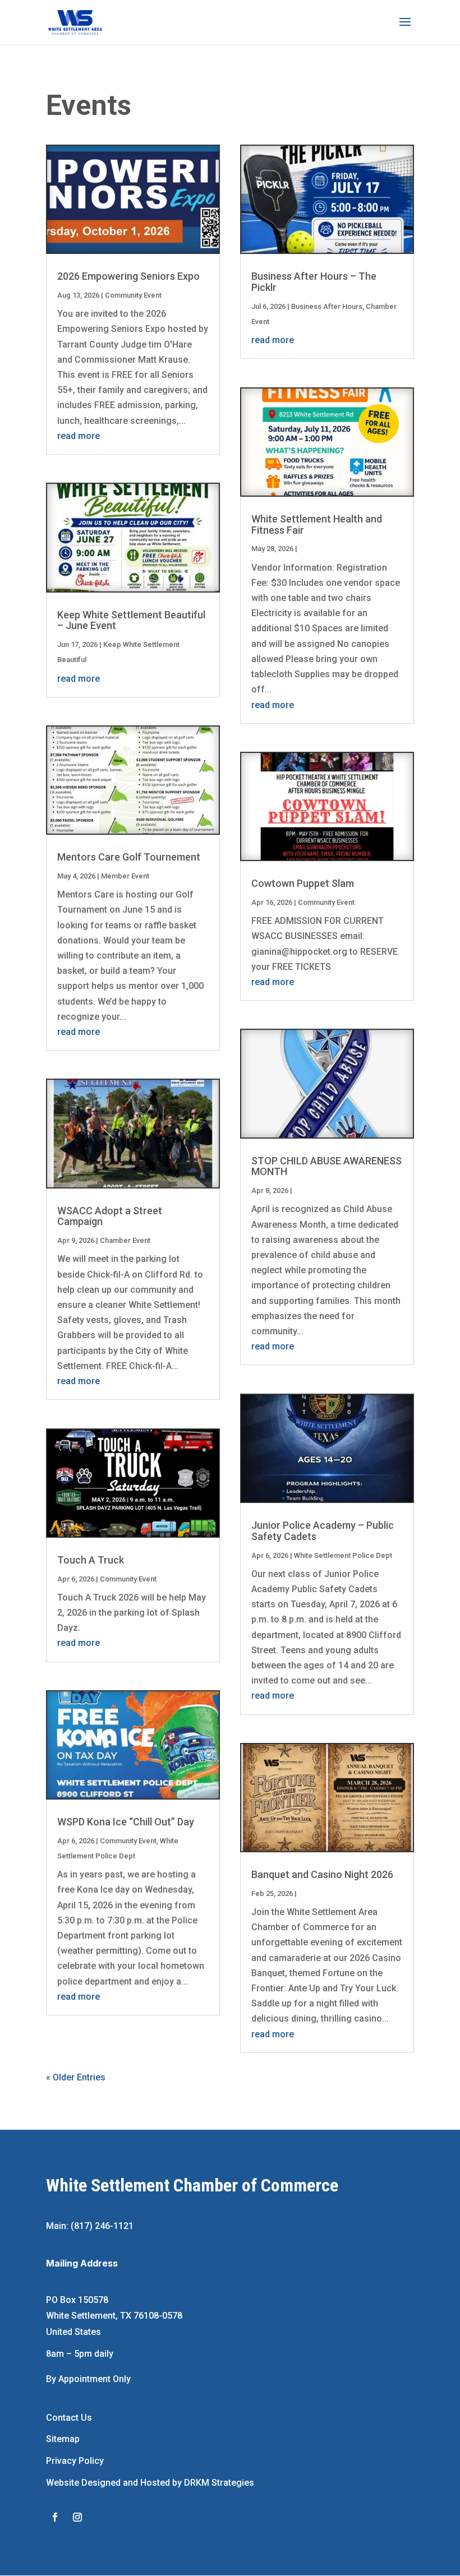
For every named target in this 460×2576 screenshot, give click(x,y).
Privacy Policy (75, 2461)
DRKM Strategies (219, 2483)
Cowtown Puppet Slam (303, 883)
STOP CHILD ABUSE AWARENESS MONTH (326, 1166)
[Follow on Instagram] (77, 2517)
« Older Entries (76, 2077)
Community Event (133, 295)
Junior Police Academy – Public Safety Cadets (323, 1531)
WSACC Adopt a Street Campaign (110, 1216)
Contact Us (69, 2418)
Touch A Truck (91, 1560)
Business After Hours (327, 306)
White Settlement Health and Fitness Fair (317, 524)
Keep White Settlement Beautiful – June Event (131, 620)
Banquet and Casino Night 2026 (322, 1874)
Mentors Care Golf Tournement (129, 857)
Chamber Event (125, 1240)
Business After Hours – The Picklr (314, 282)
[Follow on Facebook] (55, 2517)
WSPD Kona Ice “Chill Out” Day (126, 1822)
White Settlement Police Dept (343, 1555)
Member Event (125, 876)
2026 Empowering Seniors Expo (128, 276)
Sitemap (63, 2439)
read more (79, 436)
